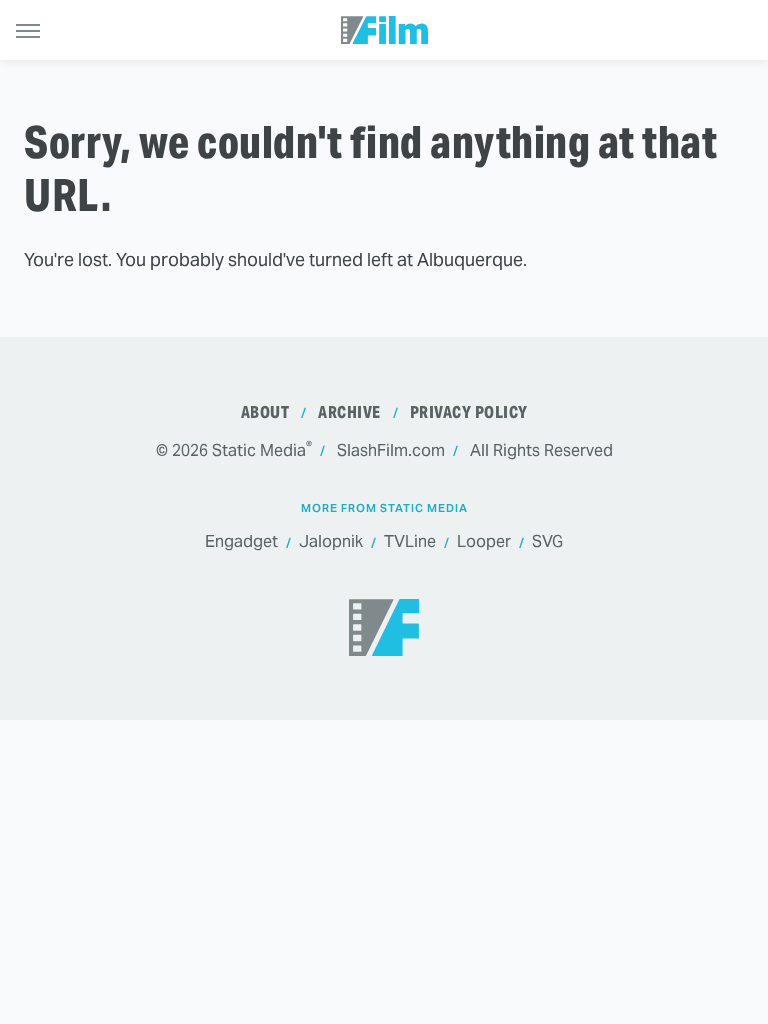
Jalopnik (331, 541)
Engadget (241, 541)
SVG (547, 541)
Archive (349, 412)
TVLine (410, 541)
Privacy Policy (469, 412)
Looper (484, 541)
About (265, 412)
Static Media (259, 450)
